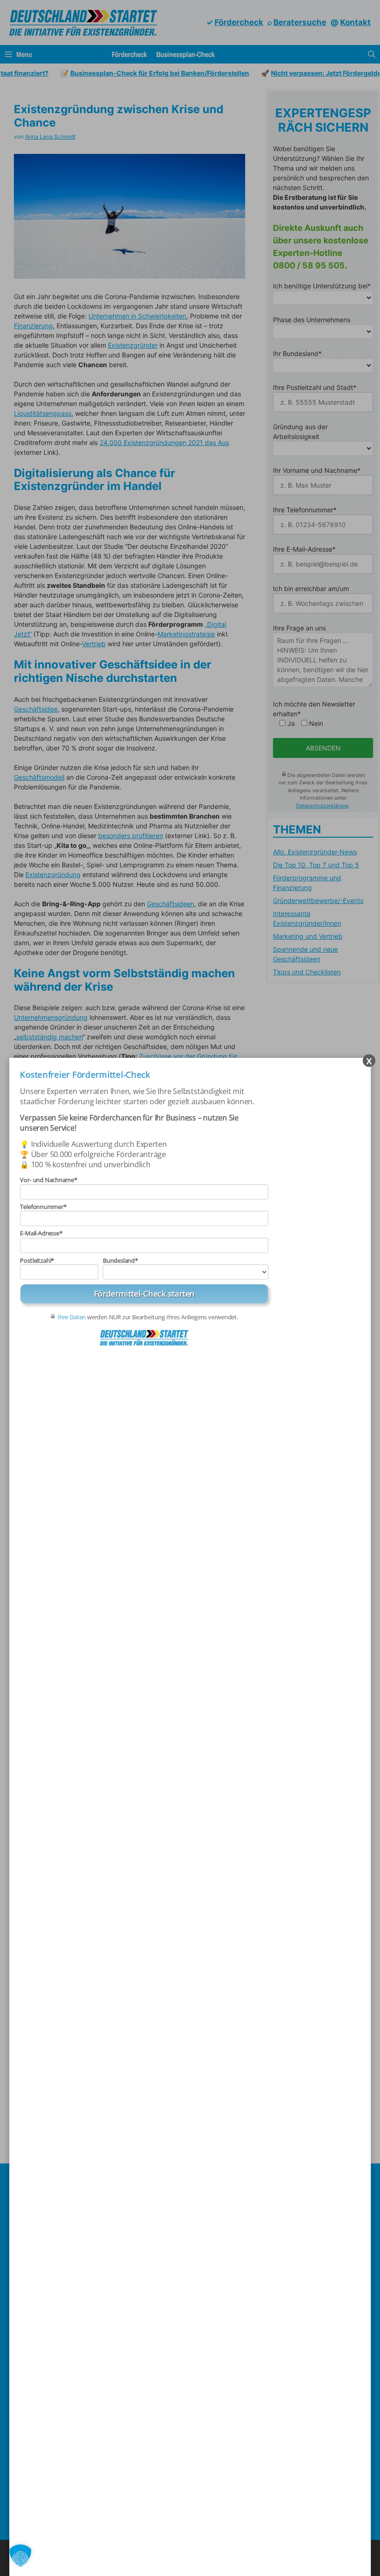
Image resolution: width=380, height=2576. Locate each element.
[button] (20, 2556)
